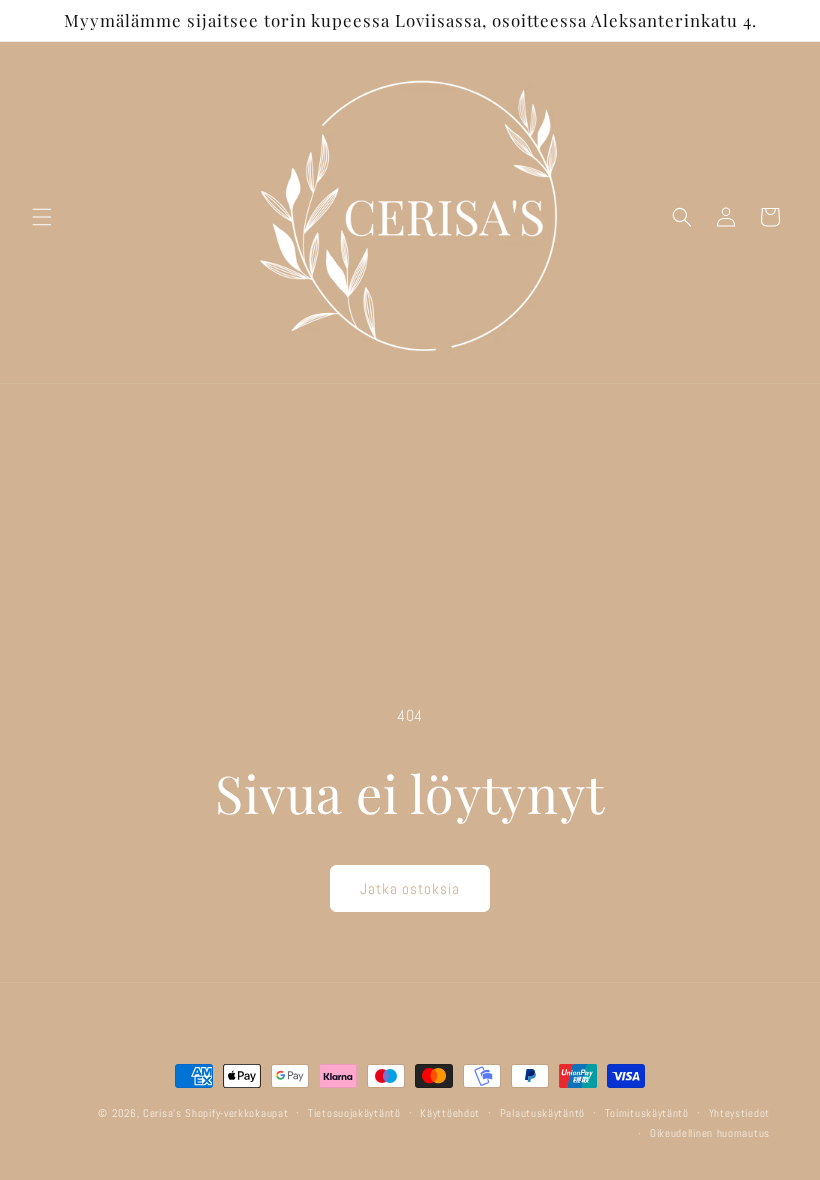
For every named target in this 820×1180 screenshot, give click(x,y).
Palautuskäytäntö (542, 1113)
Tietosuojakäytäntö (354, 1113)
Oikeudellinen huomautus (710, 1133)
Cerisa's (162, 1113)
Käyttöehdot (450, 1113)
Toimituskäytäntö (647, 1113)
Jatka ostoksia (410, 888)
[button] (42, 217)
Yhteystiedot (739, 1113)
